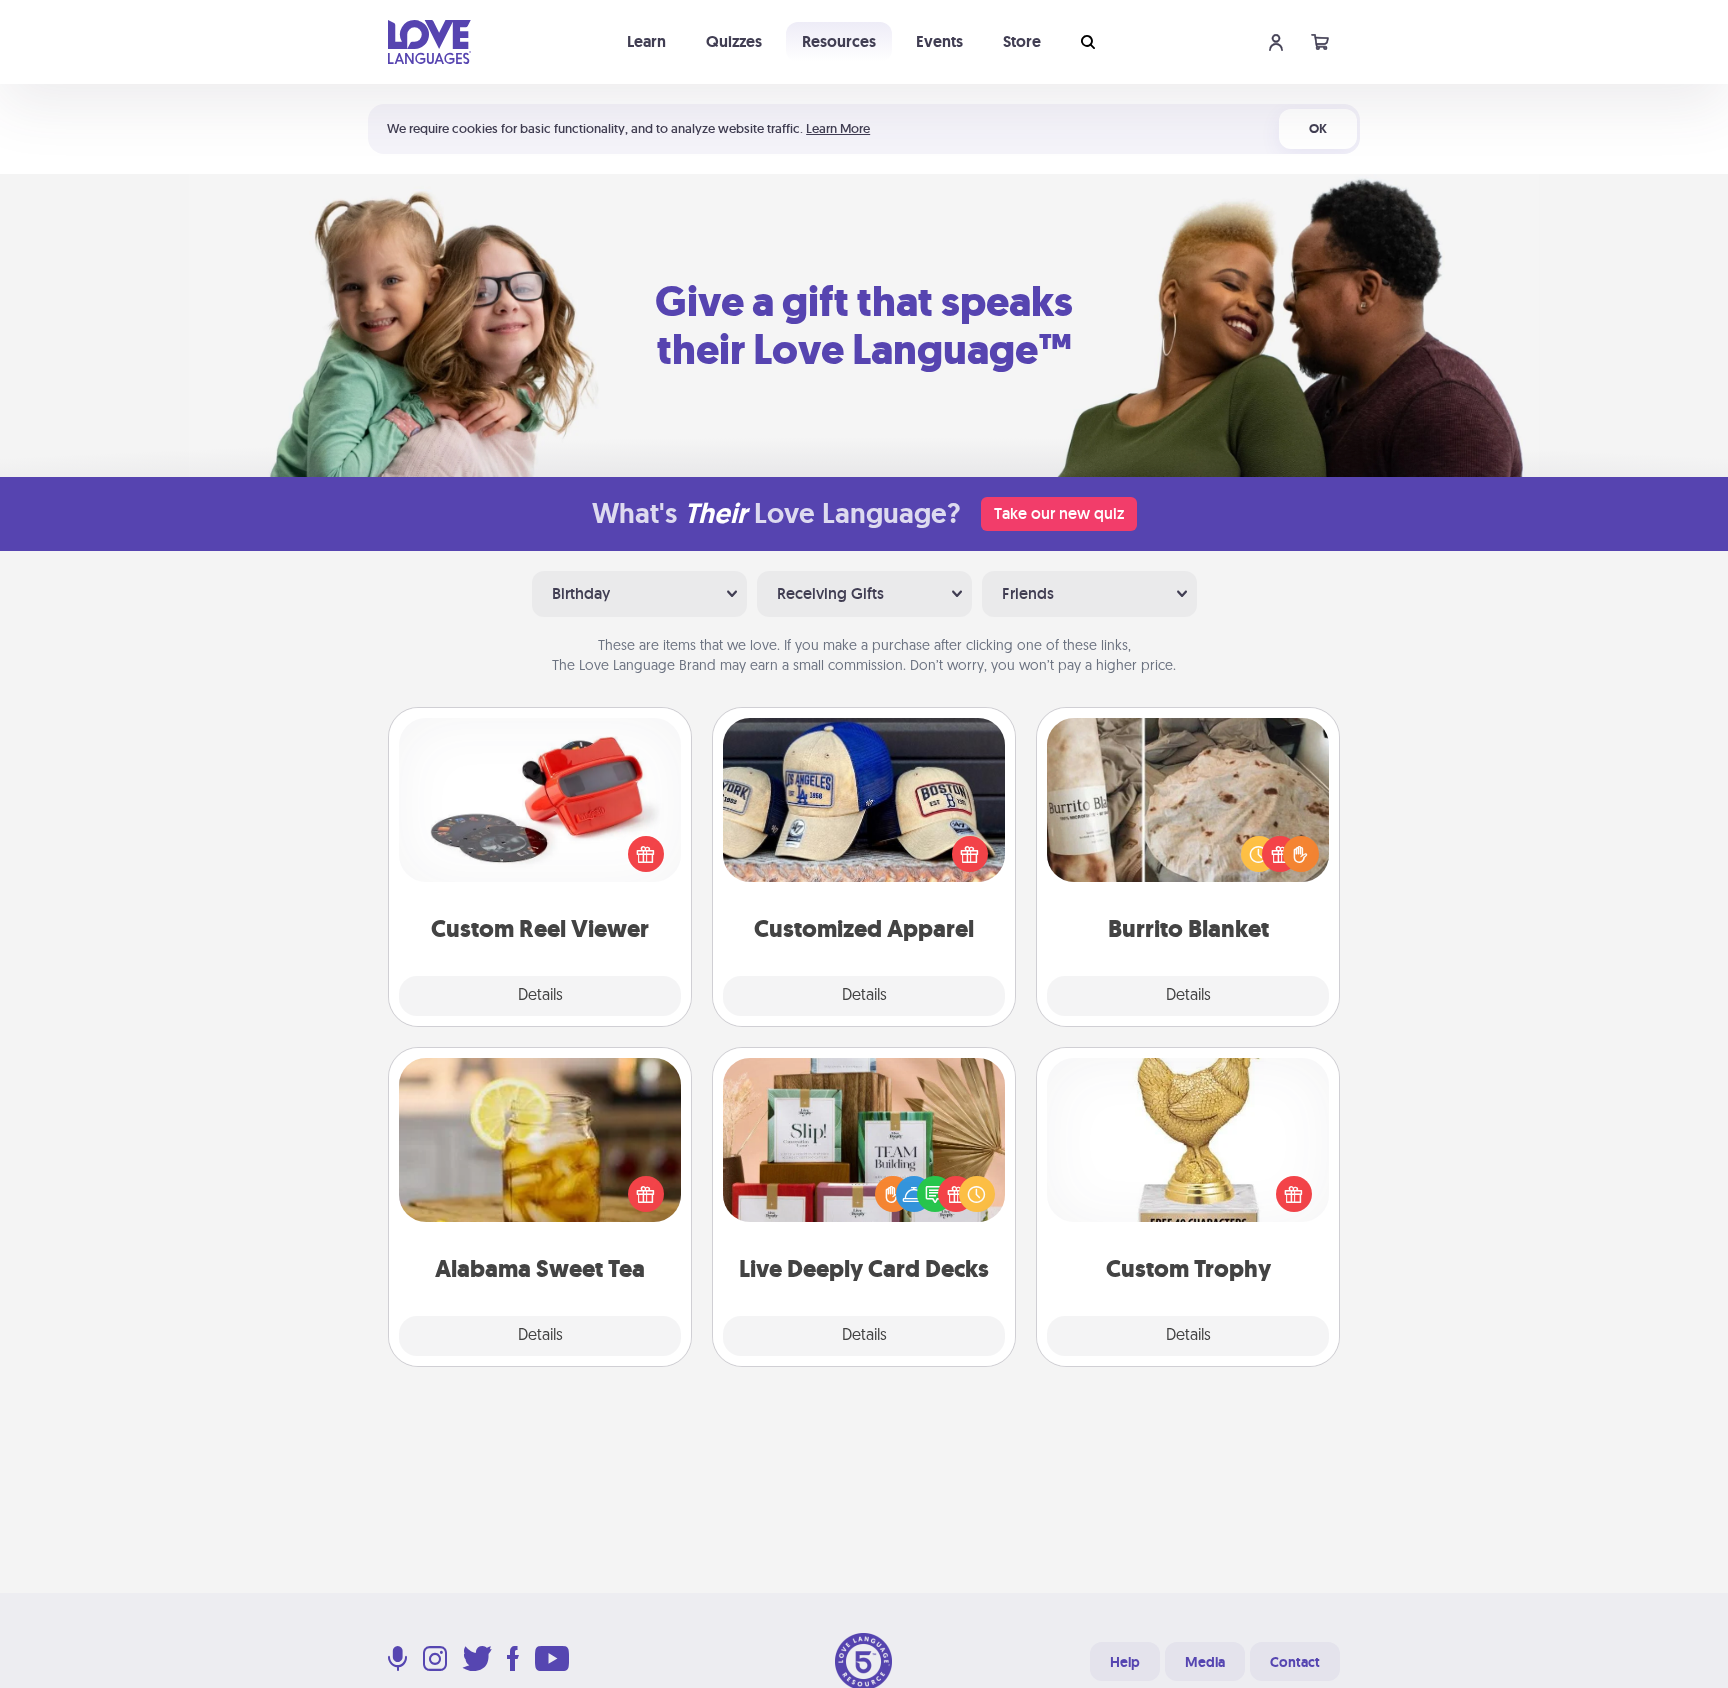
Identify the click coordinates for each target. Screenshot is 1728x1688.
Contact (1295, 1662)
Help (1125, 1662)
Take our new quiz (1059, 513)
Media (1205, 1662)
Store (1022, 41)
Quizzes (734, 41)
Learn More (838, 128)
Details (540, 996)
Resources (839, 41)
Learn (646, 41)
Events (939, 41)
